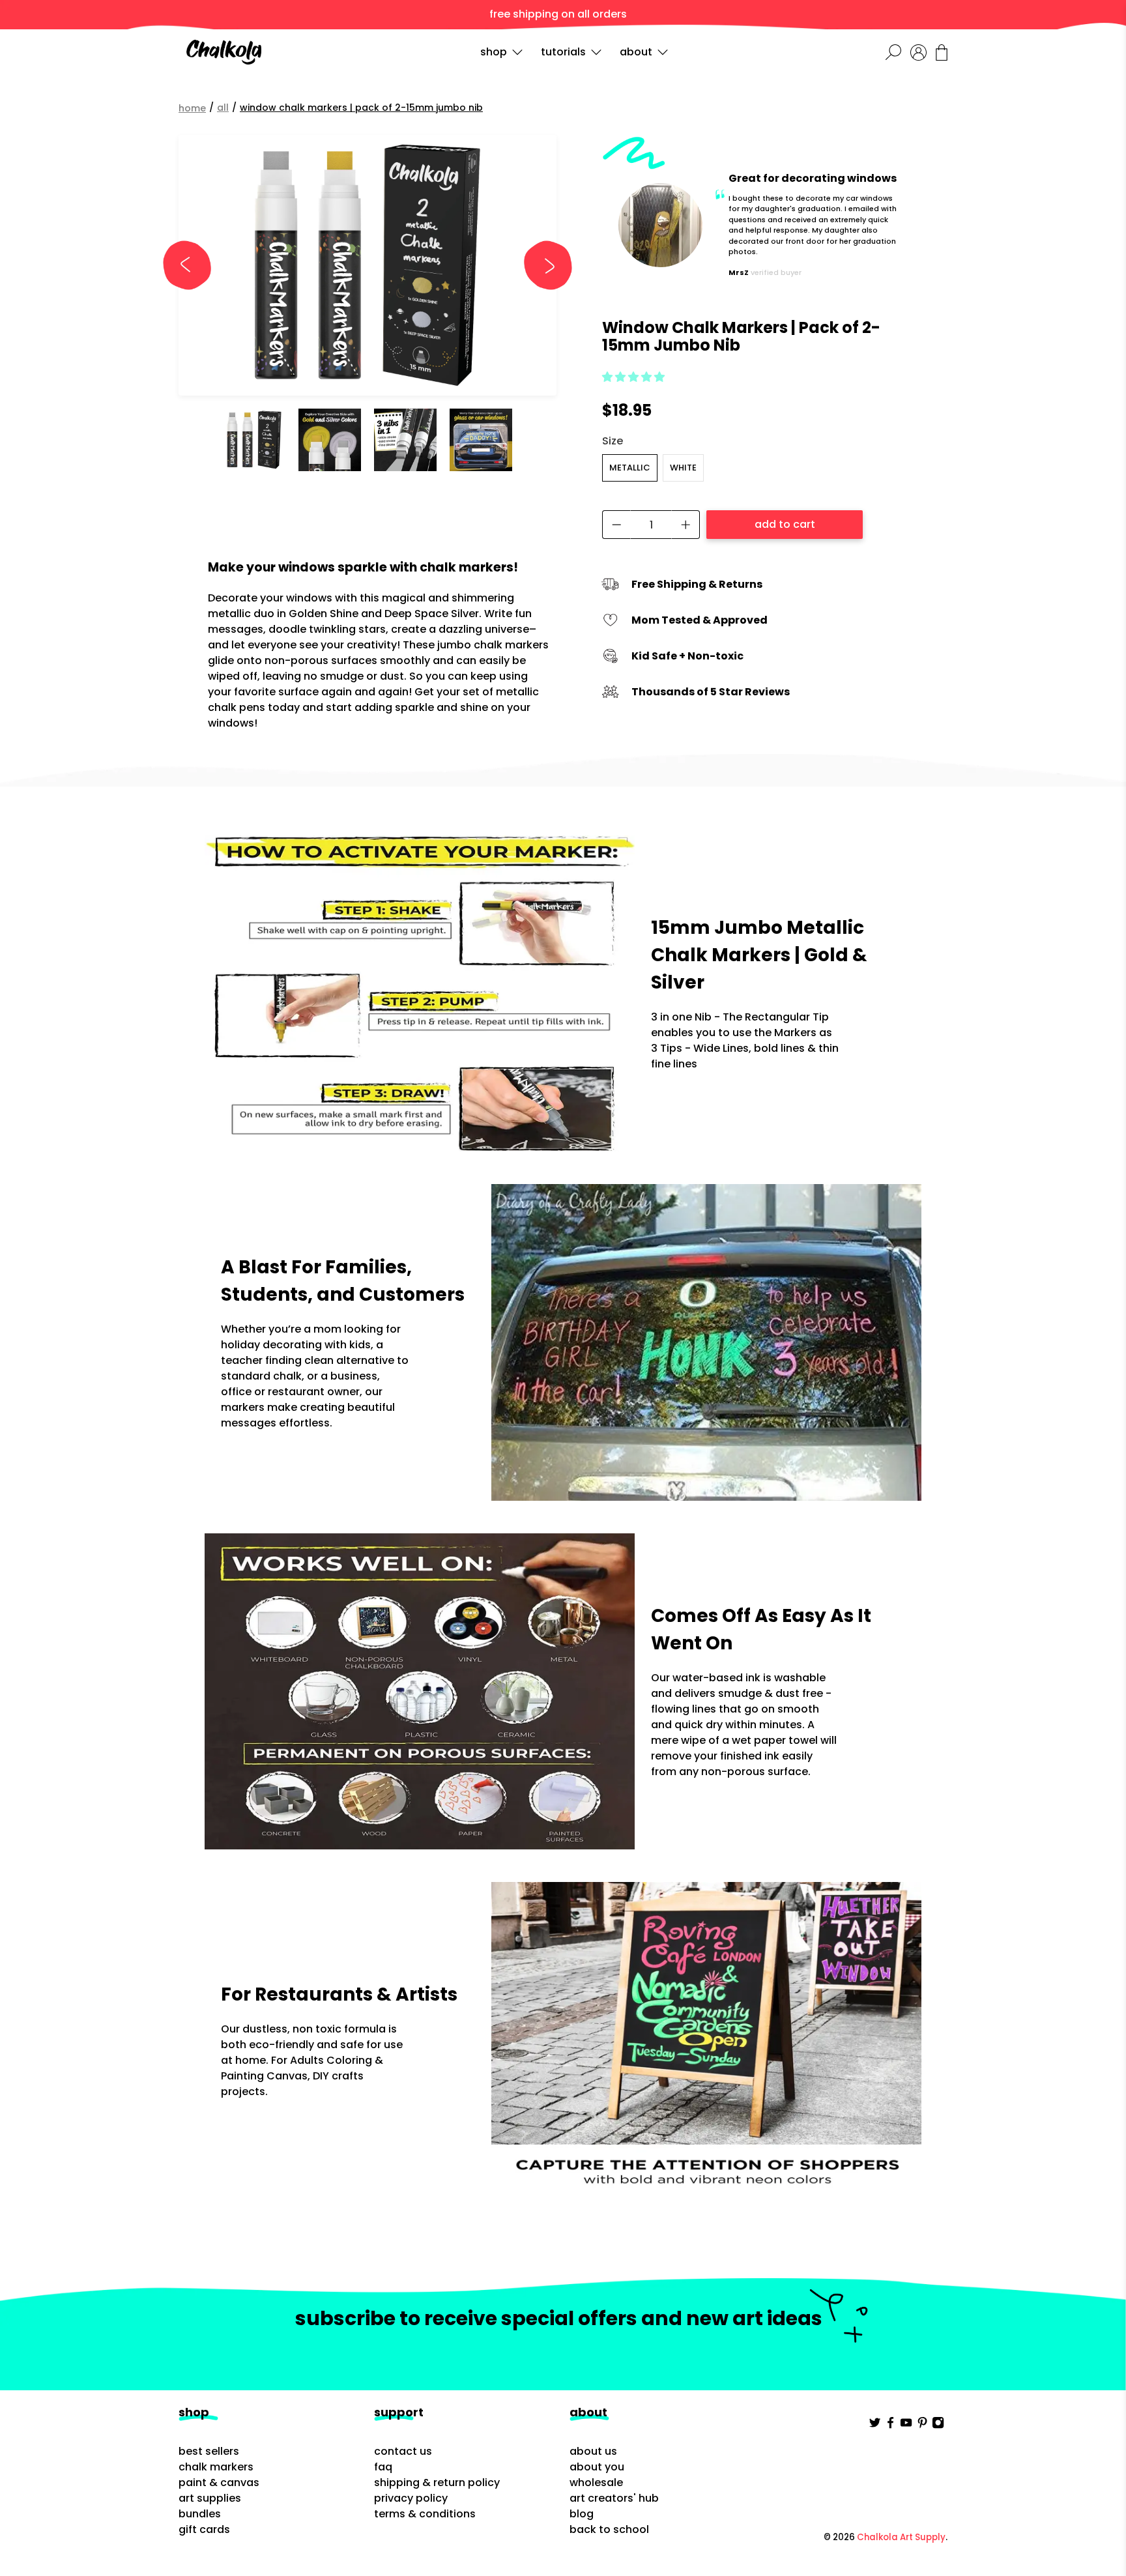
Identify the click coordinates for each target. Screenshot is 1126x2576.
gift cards (204, 2529)
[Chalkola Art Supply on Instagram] (938, 2425)
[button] (633, 377)
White (683, 468)
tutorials (563, 52)
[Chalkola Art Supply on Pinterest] (922, 2425)
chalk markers (216, 2467)
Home (192, 108)
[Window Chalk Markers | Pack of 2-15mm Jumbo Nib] (368, 265)
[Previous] (193, 265)
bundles (200, 2514)
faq (383, 2467)
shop (494, 52)
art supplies (210, 2498)
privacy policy (411, 2498)
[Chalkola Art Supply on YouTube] (906, 2425)
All (223, 108)
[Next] (542, 265)
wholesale (596, 2482)
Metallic (630, 468)
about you (597, 2467)
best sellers (209, 2451)
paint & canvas (219, 2482)
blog (582, 2514)
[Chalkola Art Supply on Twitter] (875, 2425)
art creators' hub (614, 2498)
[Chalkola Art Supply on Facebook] (890, 2425)
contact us (403, 2451)
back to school (609, 2529)
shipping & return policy (437, 2482)
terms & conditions (425, 2514)
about (636, 52)
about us (593, 2451)
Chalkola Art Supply (901, 2537)
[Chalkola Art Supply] (224, 52)
